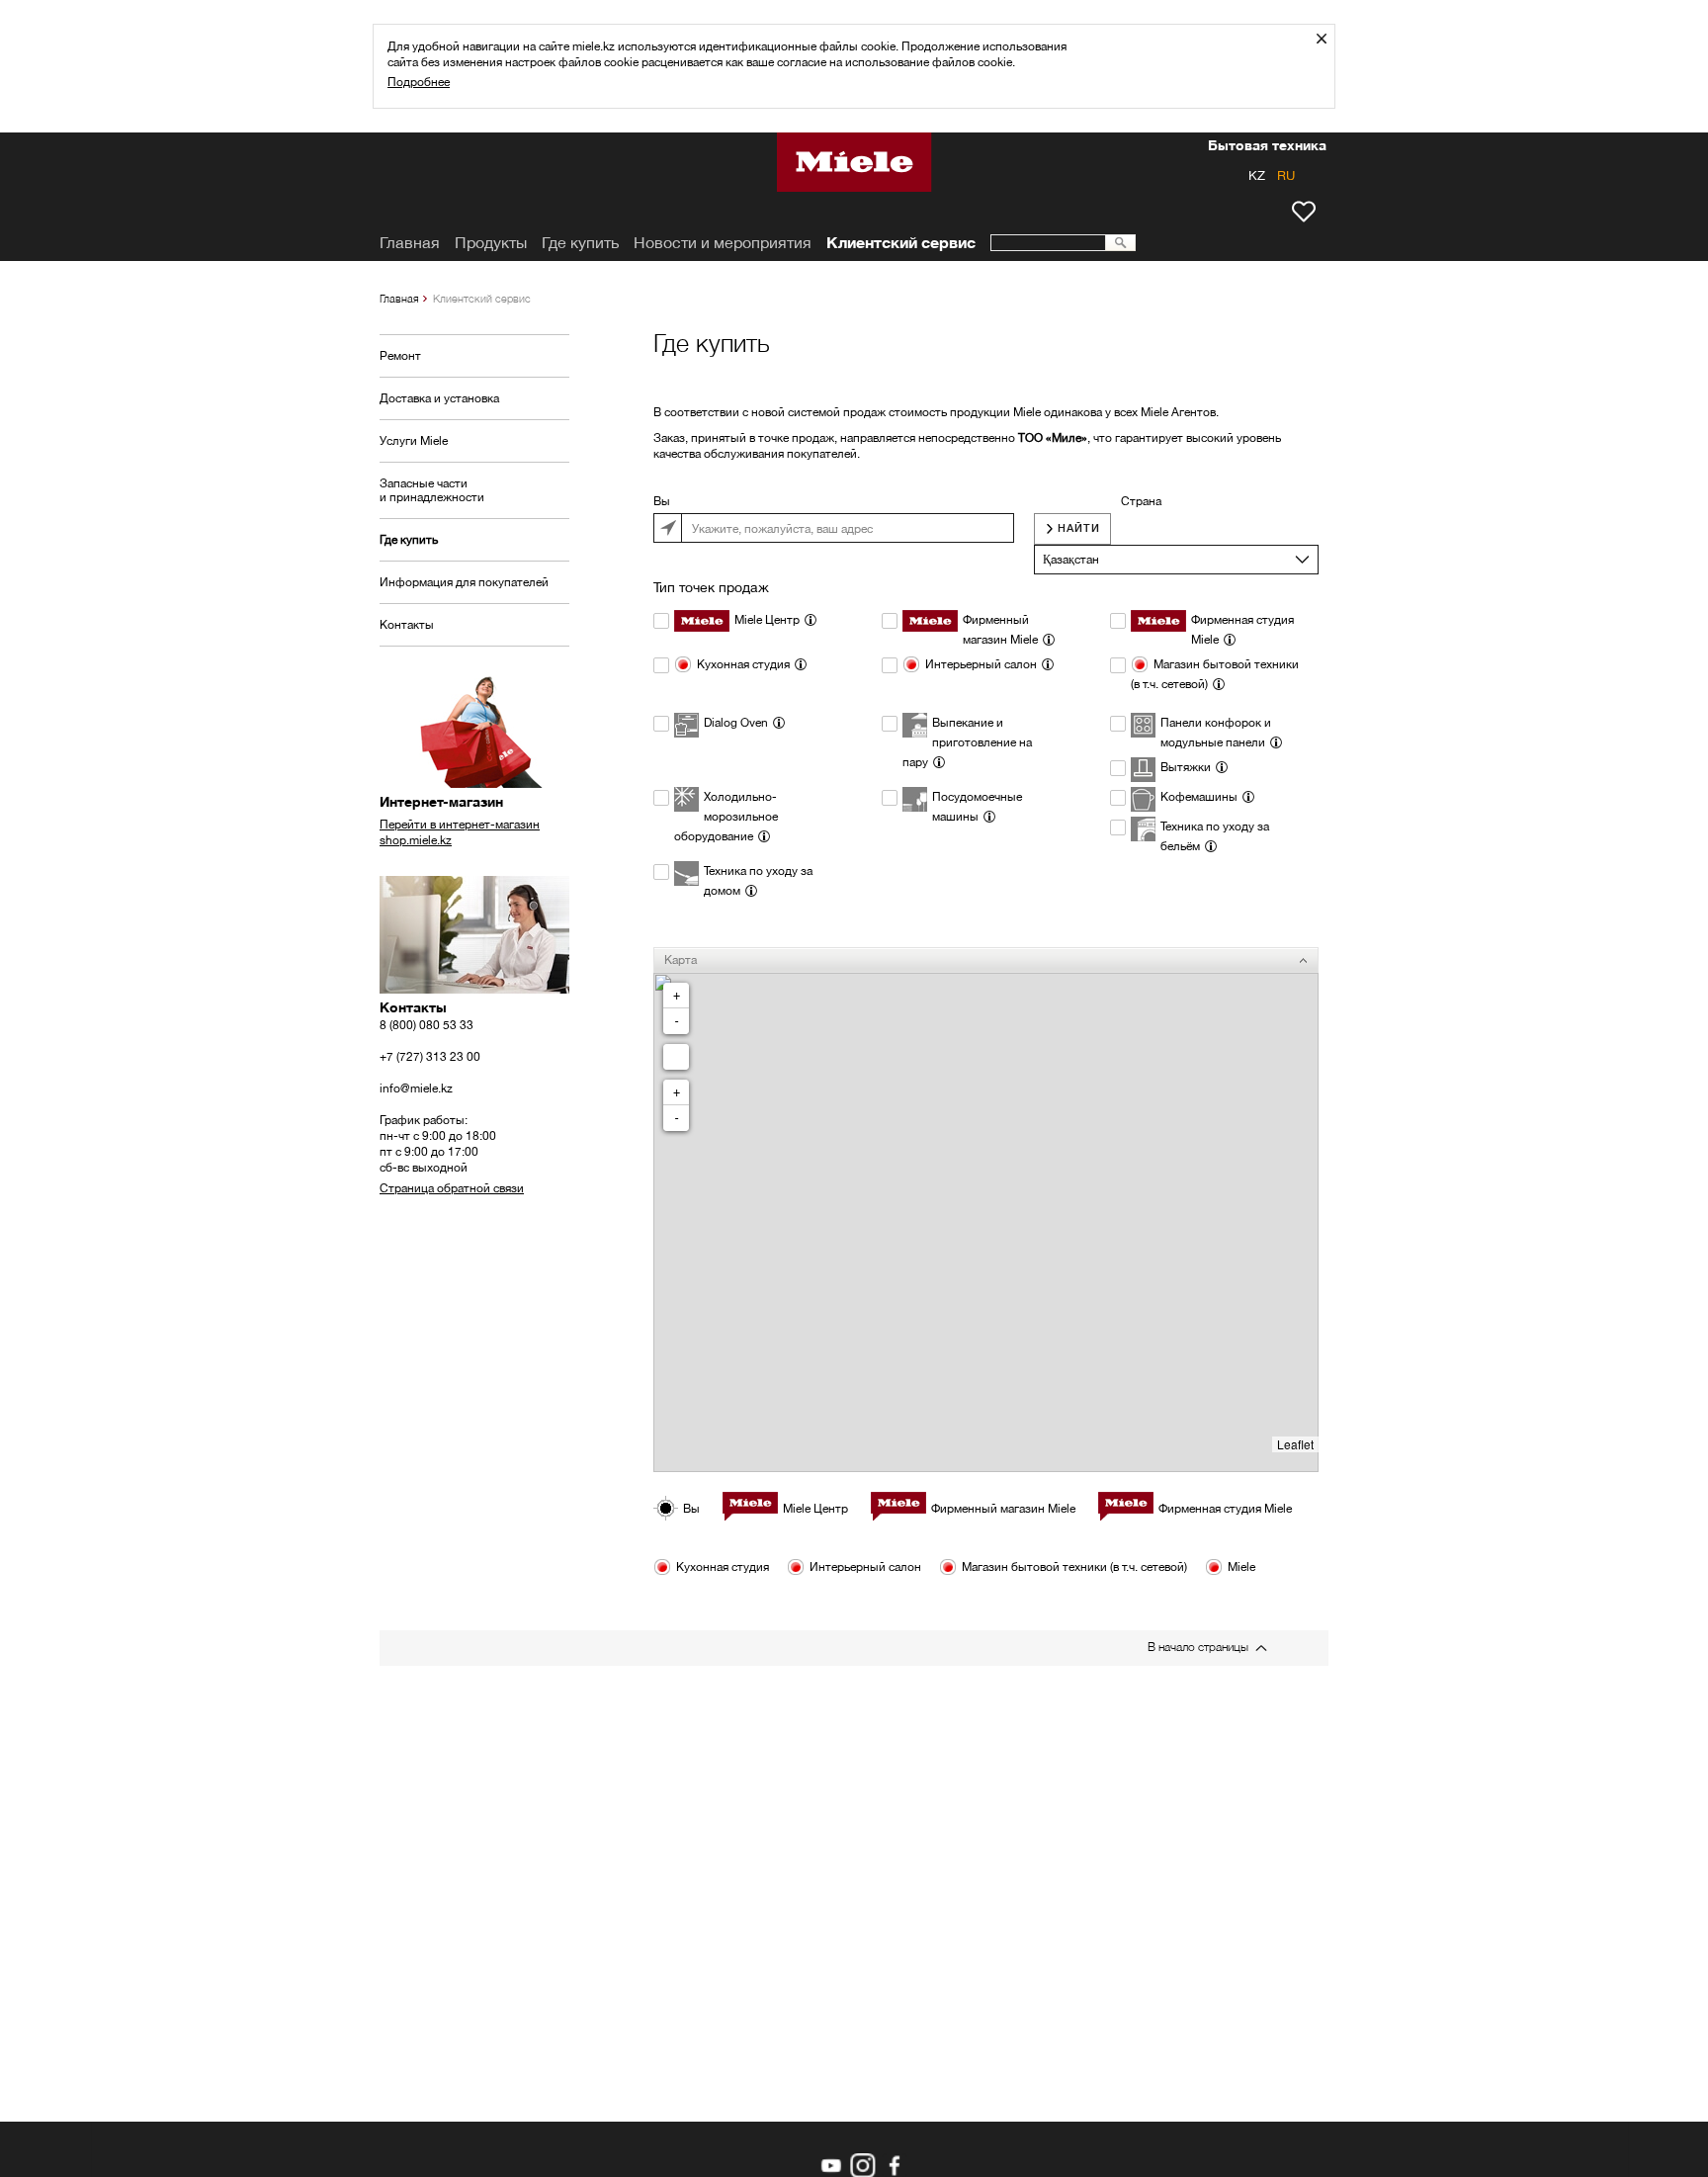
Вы (662, 501)
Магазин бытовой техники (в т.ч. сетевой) (1215, 674)
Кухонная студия (743, 664)
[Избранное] (1304, 212)
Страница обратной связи (452, 1188)
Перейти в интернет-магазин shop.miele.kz (460, 832)
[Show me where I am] (676, 1057)
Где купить (409, 539)
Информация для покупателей (464, 582)
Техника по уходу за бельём (1215, 836)
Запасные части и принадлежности (432, 490)
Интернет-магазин (441, 802)
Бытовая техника (1267, 147)
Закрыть (1329, 38)
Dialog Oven (736, 722)
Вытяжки (1186, 767)
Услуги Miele (414, 440)
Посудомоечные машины (977, 806)
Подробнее (419, 82)
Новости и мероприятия (723, 243)
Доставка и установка (439, 398)
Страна (1141, 501)
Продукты (491, 243)
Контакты (407, 624)
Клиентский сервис (901, 243)
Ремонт (400, 355)
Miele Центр (767, 619)
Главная (399, 298)
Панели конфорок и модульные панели (1216, 732)
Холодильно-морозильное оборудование (726, 816)
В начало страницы (1198, 1647)
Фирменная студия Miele (1242, 629)
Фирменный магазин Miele (1000, 629)
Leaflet (1295, 1444)
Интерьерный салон (981, 664)
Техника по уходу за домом (758, 880)
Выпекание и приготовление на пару (967, 742)
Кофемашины (1199, 796)
